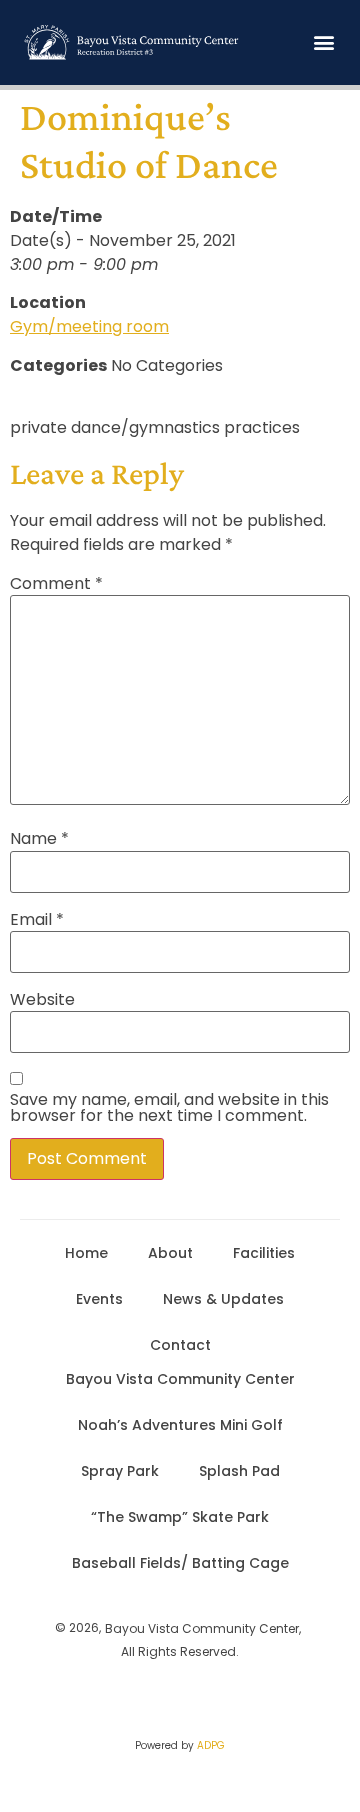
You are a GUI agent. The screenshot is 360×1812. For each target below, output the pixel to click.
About (170, 1253)
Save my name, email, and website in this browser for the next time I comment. (169, 1108)
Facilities (264, 1253)
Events (99, 1299)
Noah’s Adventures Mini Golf (180, 1425)
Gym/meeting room (89, 326)
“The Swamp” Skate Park (180, 1517)
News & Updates (223, 1299)
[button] (323, 42)
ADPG (211, 1745)
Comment (56, 584)
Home (86, 1253)
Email (37, 920)
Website (42, 1000)
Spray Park (120, 1471)
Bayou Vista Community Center (180, 1379)
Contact (180, 1345)
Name (39, 839)
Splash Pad (239, 1471)
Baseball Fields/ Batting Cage (180, 1563)
